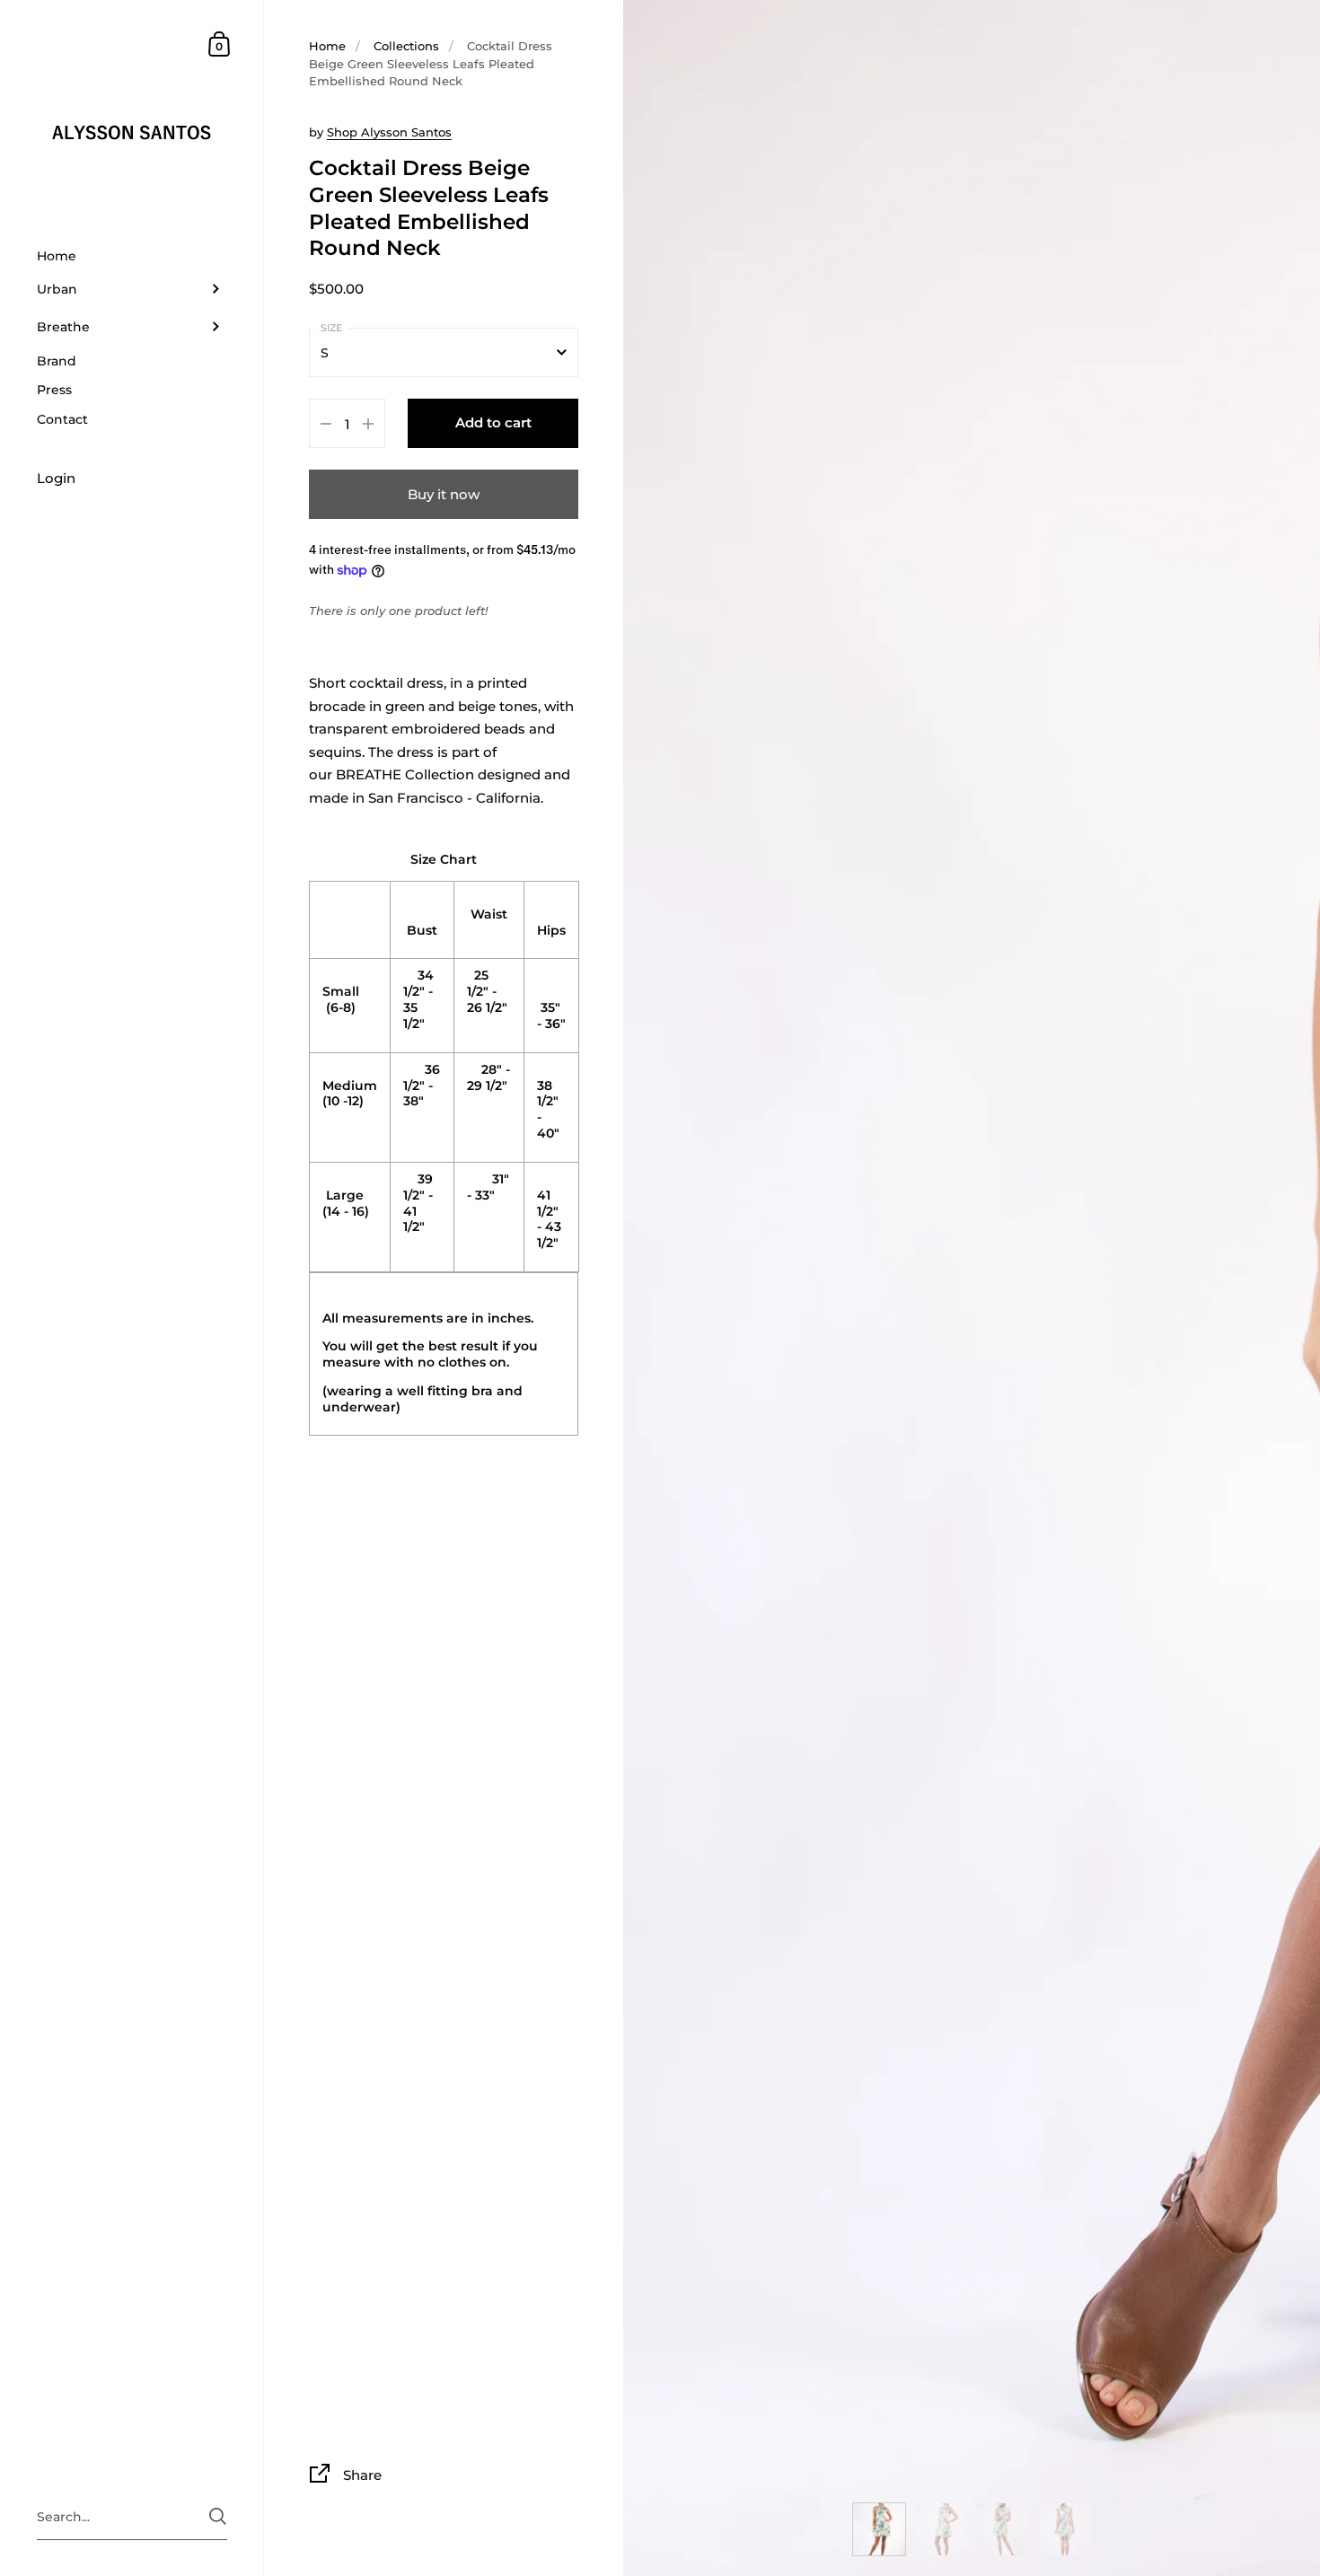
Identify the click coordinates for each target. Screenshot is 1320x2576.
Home (327, 46)
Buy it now (444, 494)
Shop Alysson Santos (389, 132)
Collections (406, 46)
